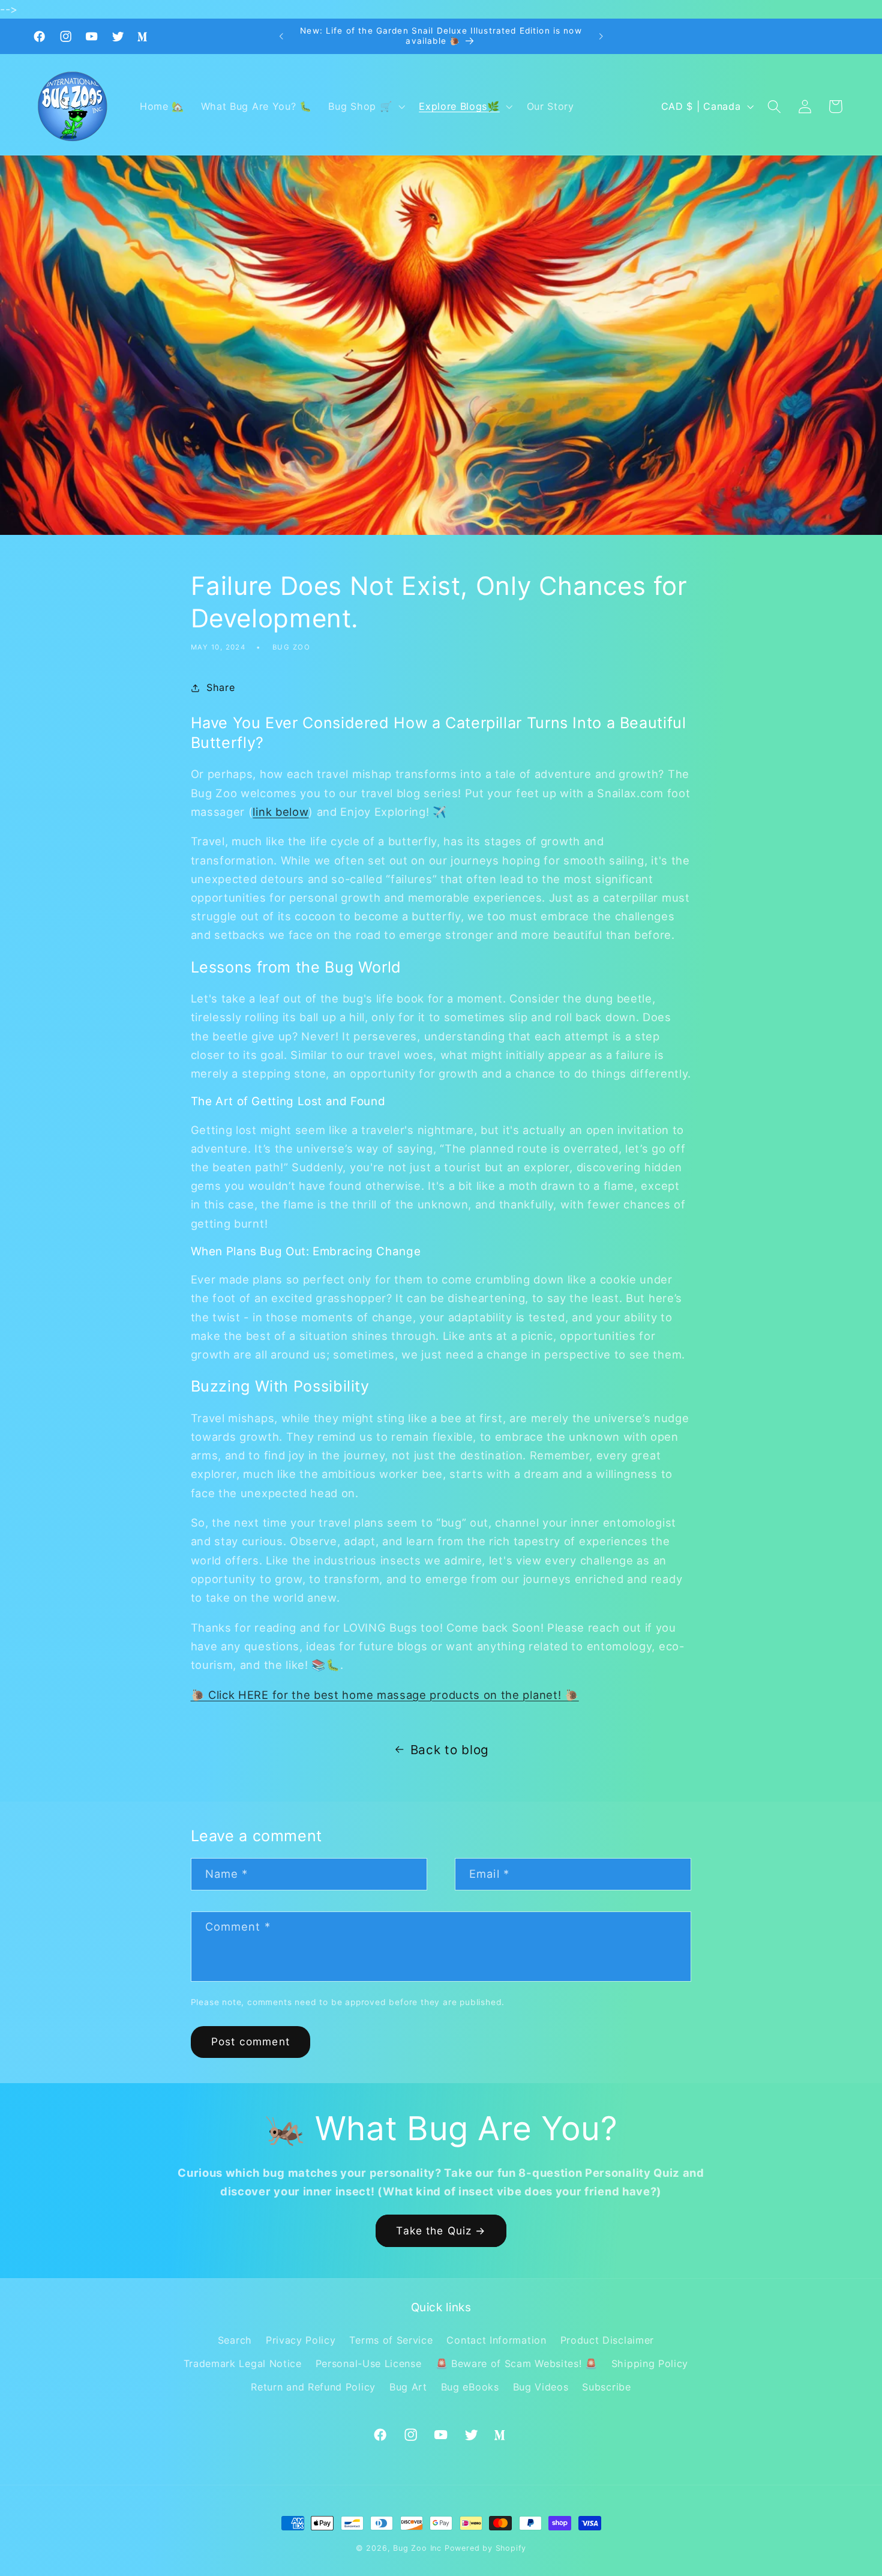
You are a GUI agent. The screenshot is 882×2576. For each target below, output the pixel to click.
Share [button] (220, 687)
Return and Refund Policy (313, 2387)
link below (280, 812)
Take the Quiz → (441, 2231)
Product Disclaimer (607, 2340)
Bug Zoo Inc (417, 2548)
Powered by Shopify (486, 2548)
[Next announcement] (601, 37)
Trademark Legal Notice (243, 2363)
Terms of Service (391, 2340)
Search (235, 2340)
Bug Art (408, 2387)
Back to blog (450, 1750)
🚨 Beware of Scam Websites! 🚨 (517, 2363)
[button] (366, 107)
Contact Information (496, 2340)
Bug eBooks (470, 2387)
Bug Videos (541, 2387)
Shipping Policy (650, 2363)
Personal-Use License (369, 2363)
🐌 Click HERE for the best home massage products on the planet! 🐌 (385, 1695)
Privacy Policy (301, 2340)
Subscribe (606, 2387)
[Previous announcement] (281, 37)
